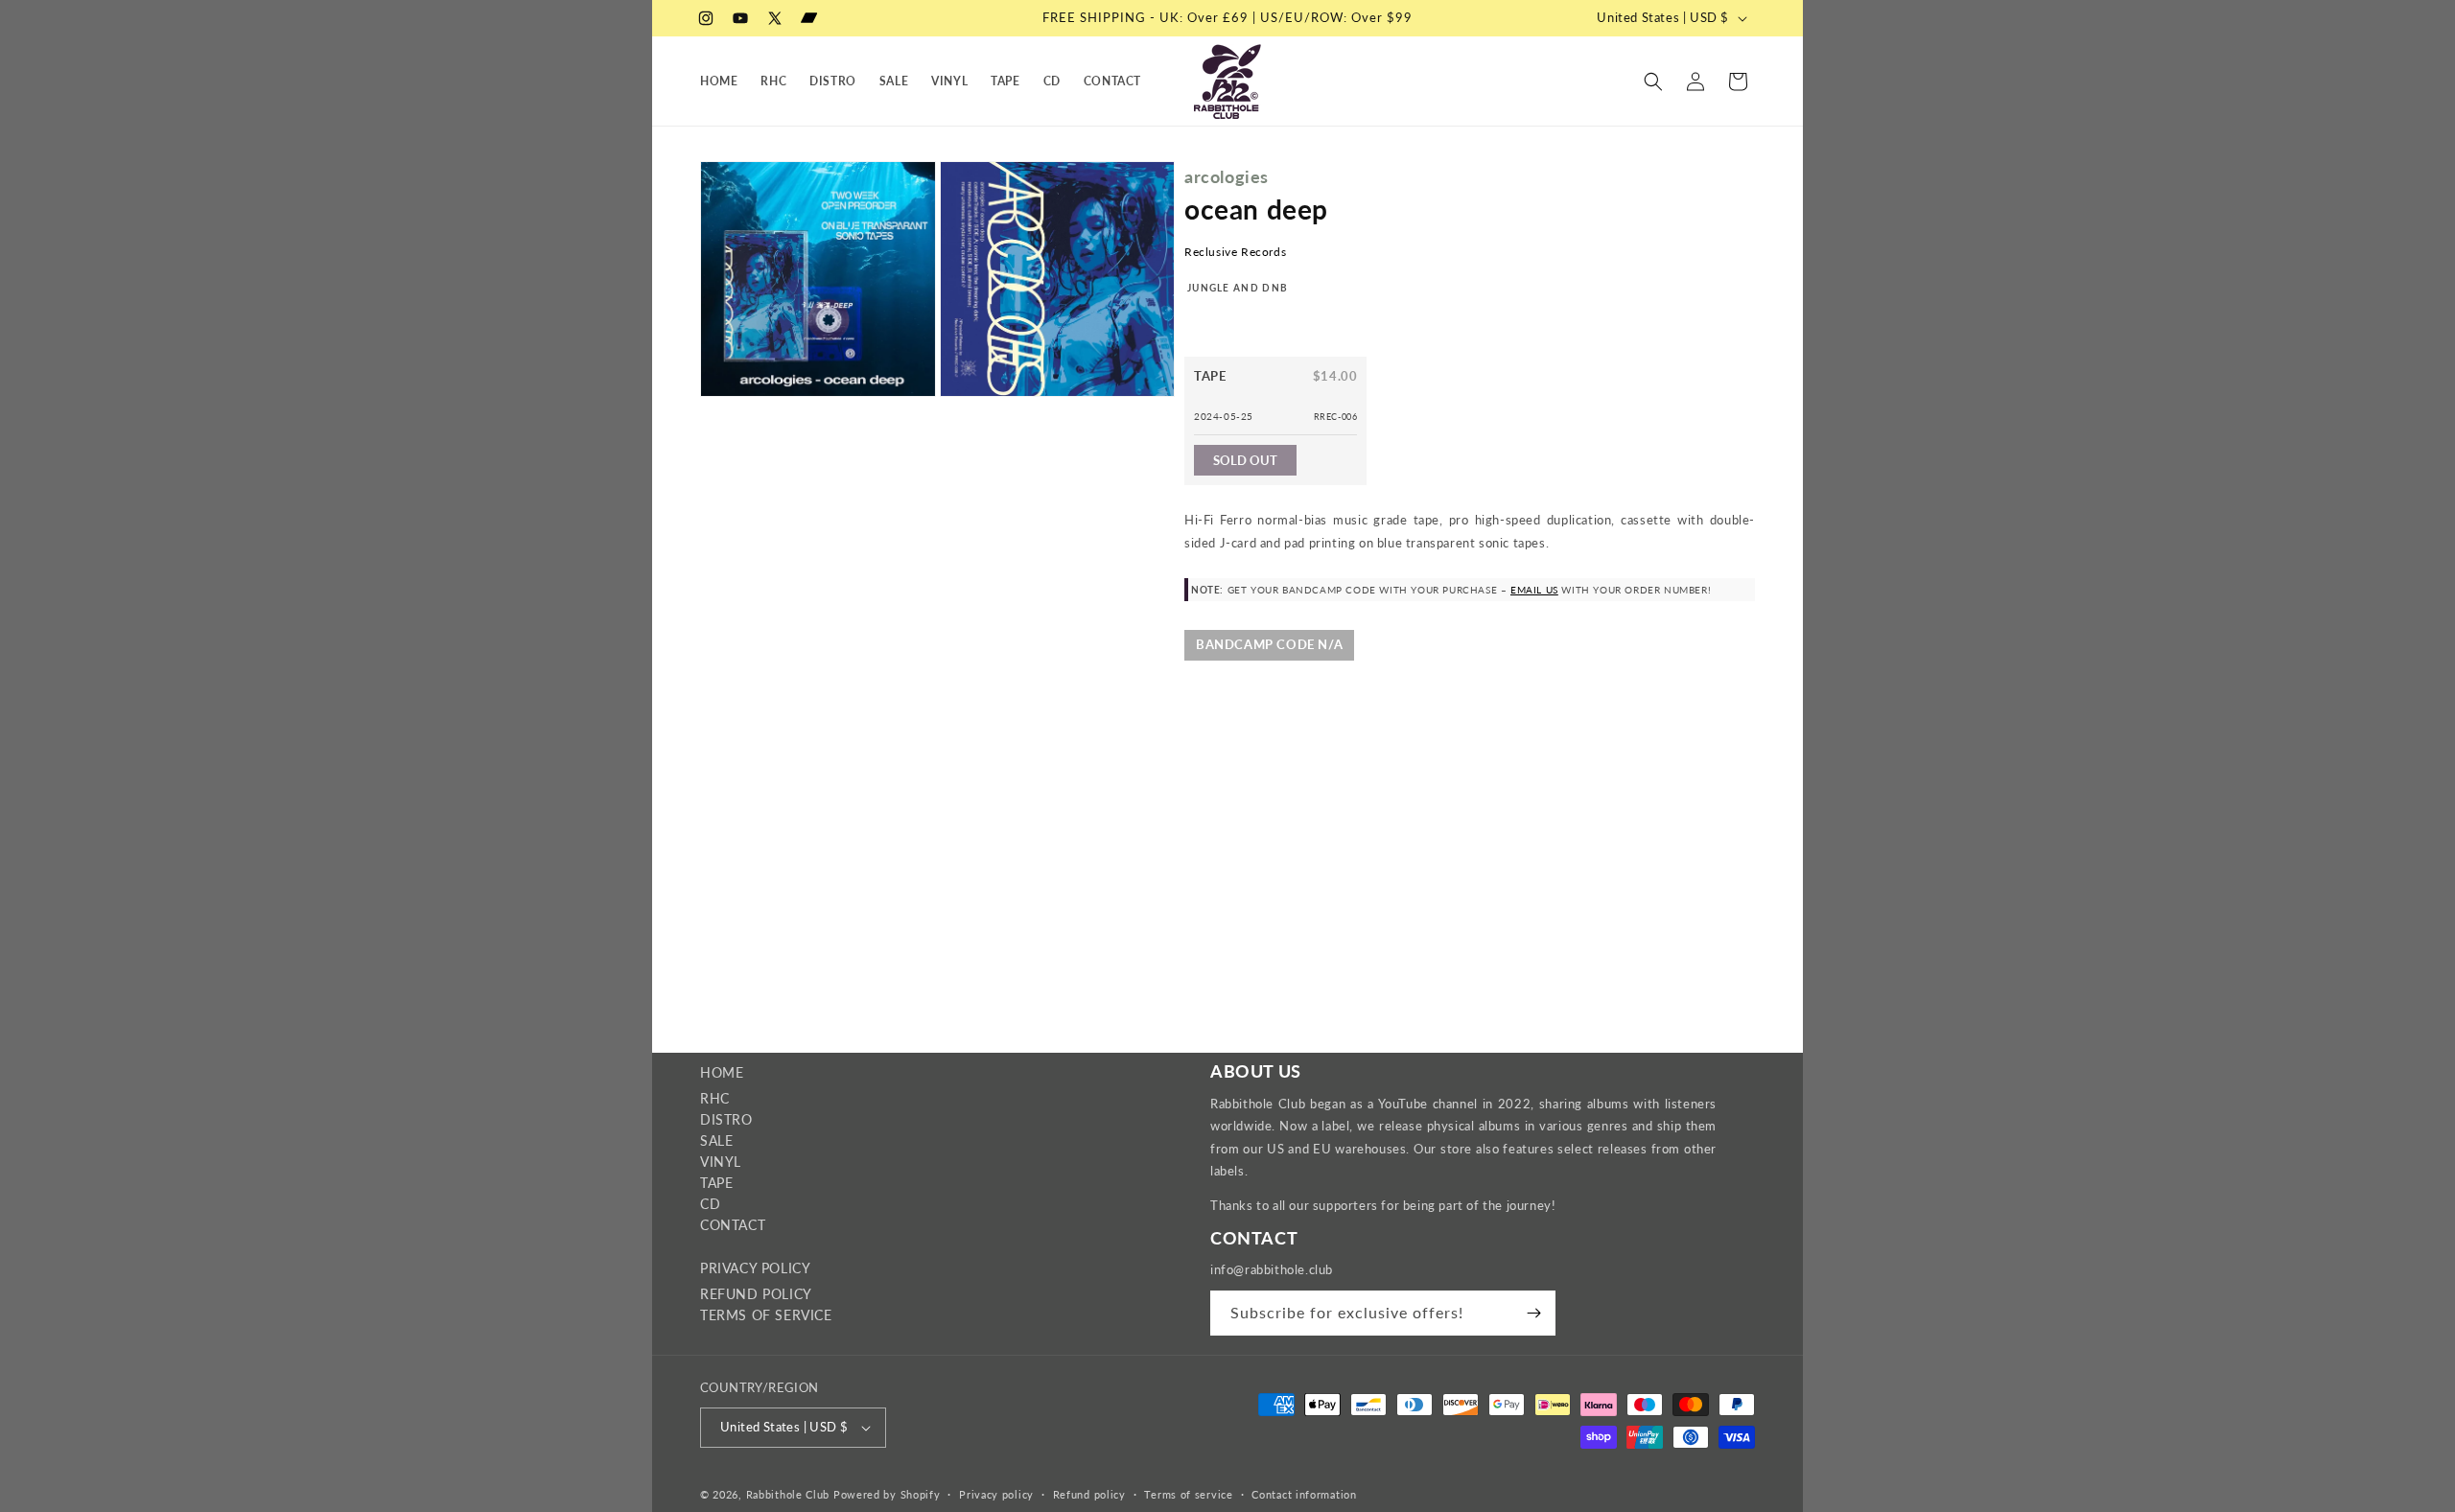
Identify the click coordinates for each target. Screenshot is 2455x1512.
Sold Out (1245, 460)
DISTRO (726, 1119)
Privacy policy (996, 1494)
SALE (716, 1140)
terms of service (766, 1315)
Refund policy (1089, 1494)
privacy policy (755, 1268)
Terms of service (1188, 1494)
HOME (722, 1072)
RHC (715, 1098)
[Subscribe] (1533, 1313)
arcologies (1227, 176)
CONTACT (733, 1225)
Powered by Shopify (887, 1494)
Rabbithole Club (788, 1494)
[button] (1653, 81)
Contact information (1304, 1494)
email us (1534, 590)
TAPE (716, 1183)
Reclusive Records (1235, 252)
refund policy (756, 1294)
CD (710, 1204)
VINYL (721, 1162)
